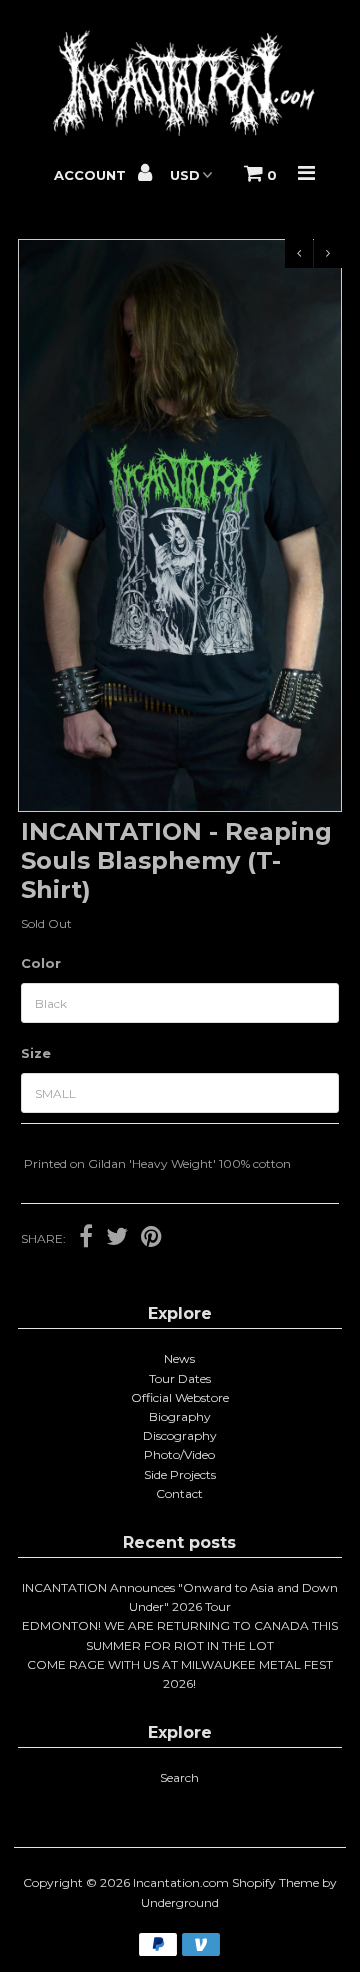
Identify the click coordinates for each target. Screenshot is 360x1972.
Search (179, 1777)
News (179, 1358)
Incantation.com (181, 1882)
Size (36, 1053)
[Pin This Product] (151, 1239)
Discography (180, 1435)
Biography (180, 1416)
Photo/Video (179, 1454)
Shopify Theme (275, 1882)
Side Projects (180, 1474)
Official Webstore (180, 1397)
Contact (179, 1493)
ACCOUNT (92, 175)
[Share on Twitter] (117, 1239)
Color (41, 963)
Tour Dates (180, 1378)
